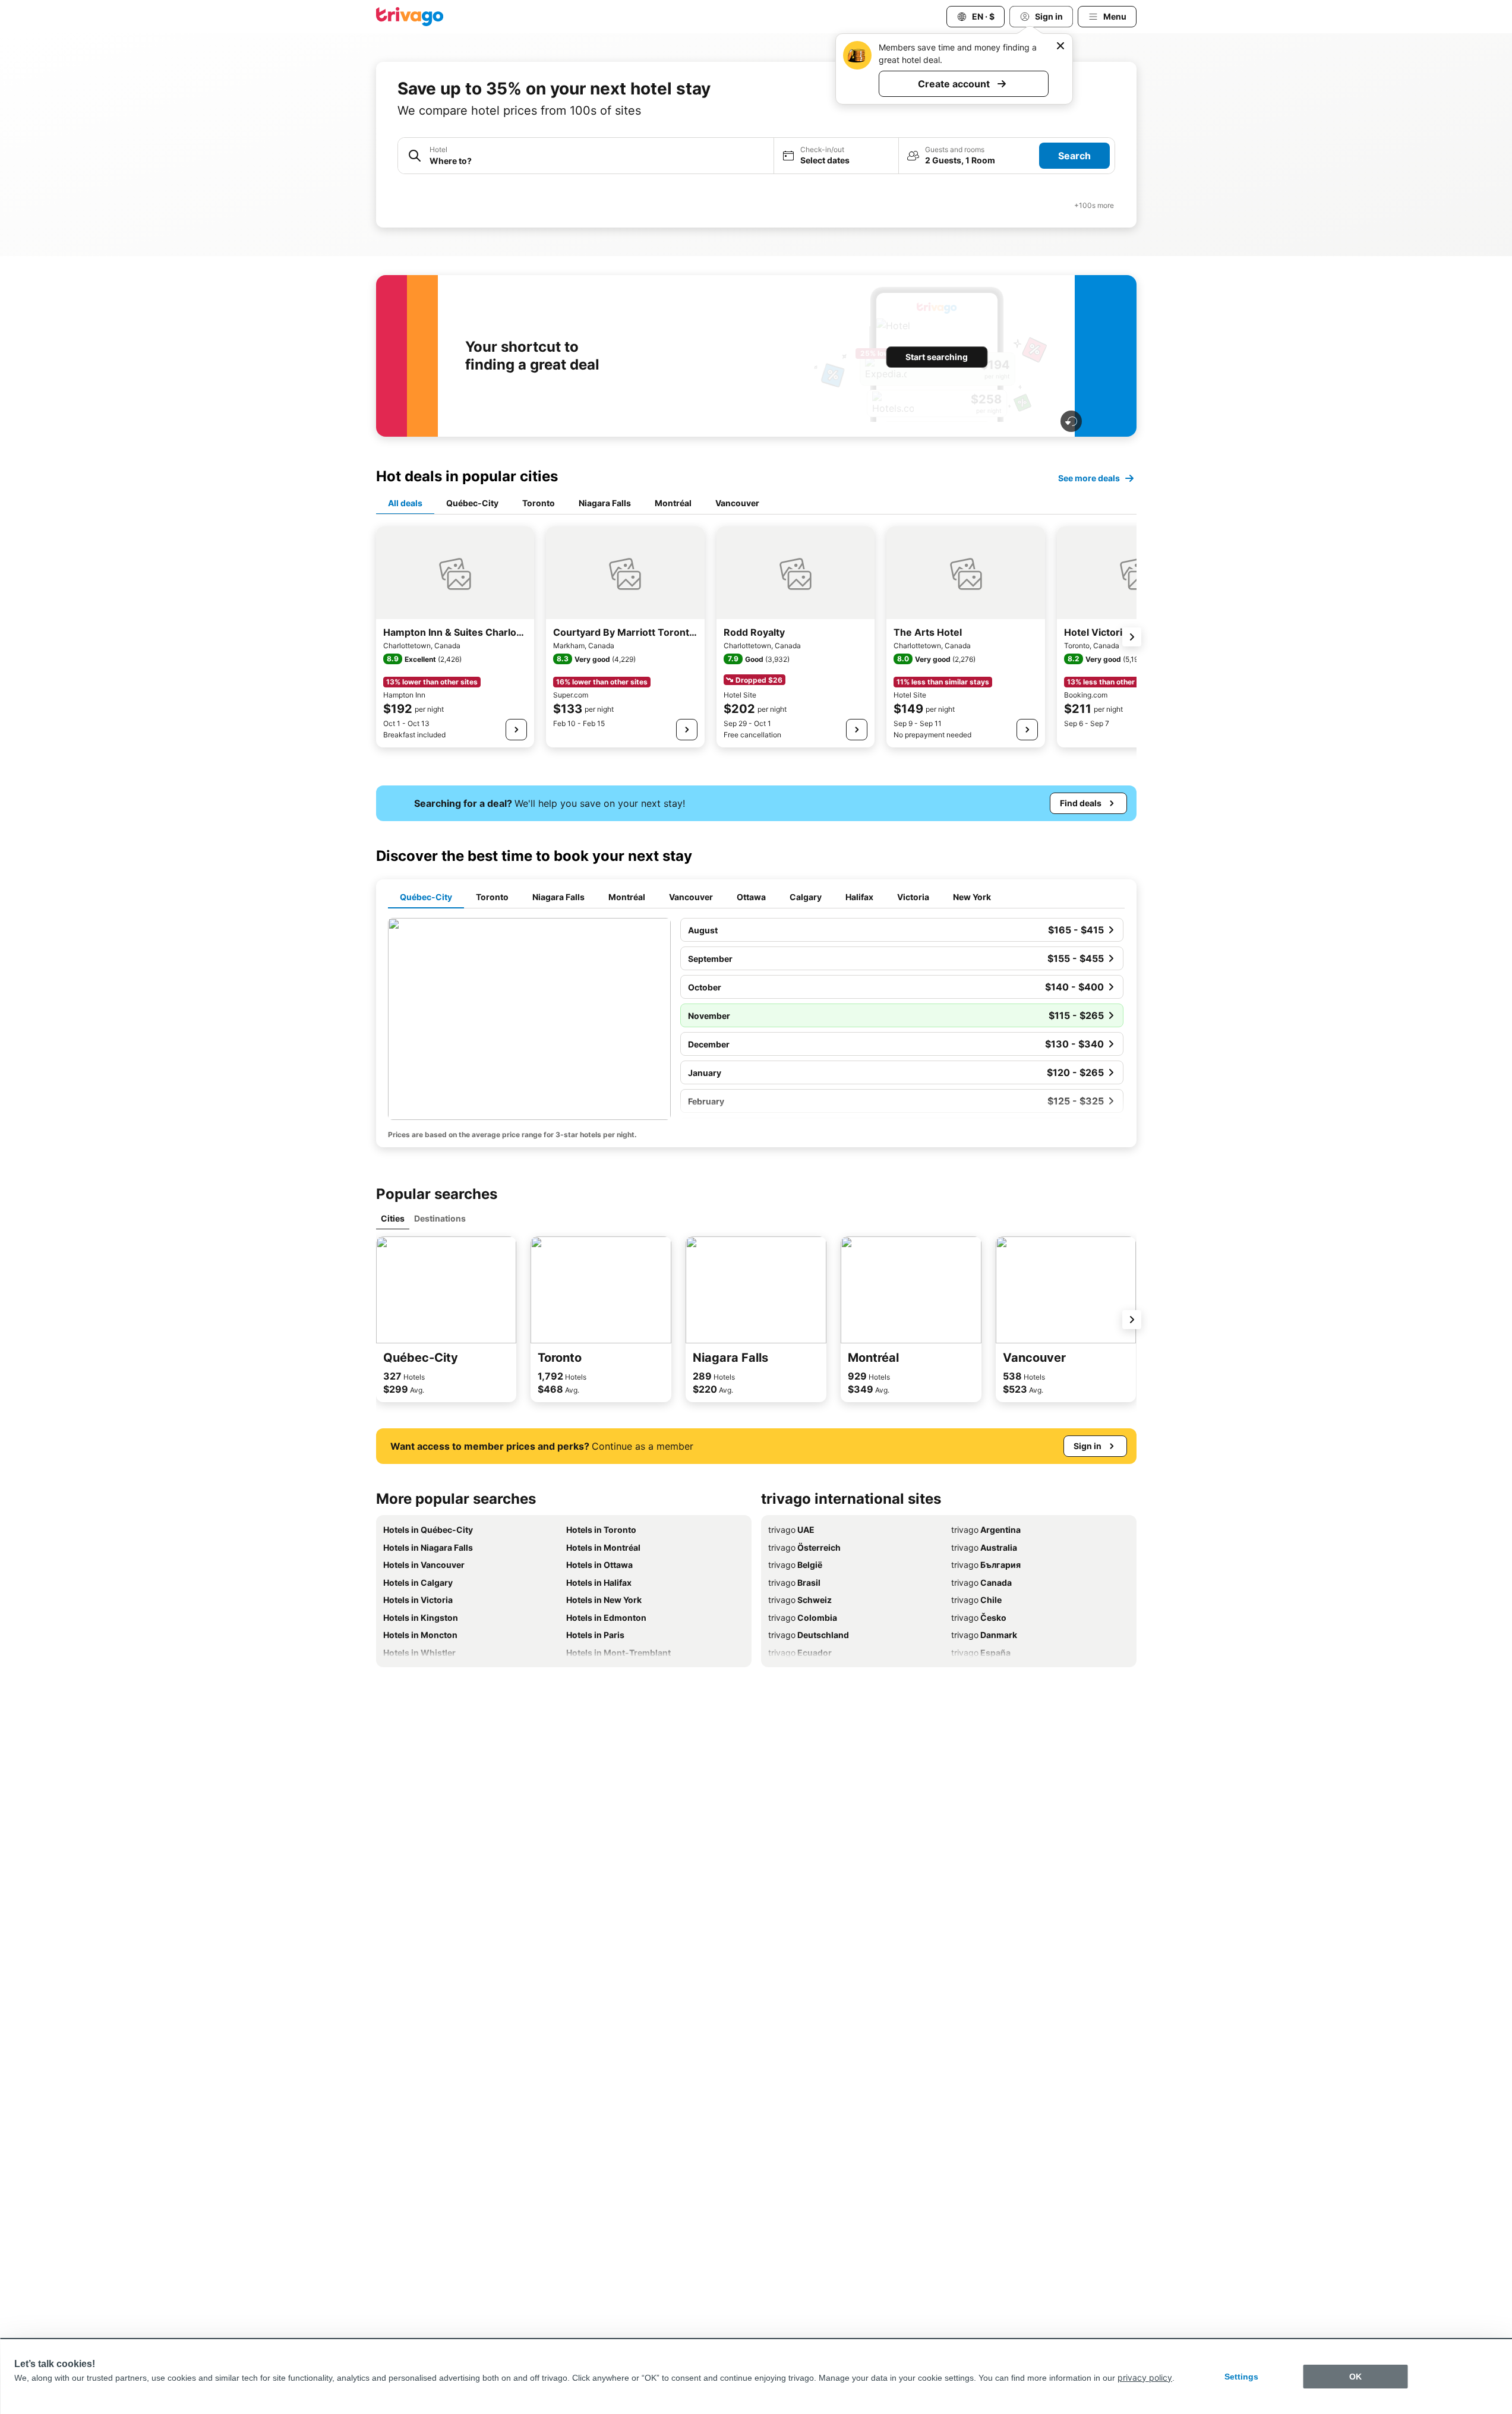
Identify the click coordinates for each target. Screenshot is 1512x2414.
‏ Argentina (986, 1530)
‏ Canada (981, 1582)
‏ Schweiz (800, 1600)
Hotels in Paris (595, 1635)
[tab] (405, 504)
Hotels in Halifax (599, 1582)
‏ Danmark (984, 1635)
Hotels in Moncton (420, 1635)
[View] (516, 730)
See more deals (1089, 478)
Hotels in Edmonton (606, 1618)
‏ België (795, 1565)
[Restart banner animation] (1071, 421)
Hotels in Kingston (421, 1618)
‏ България (986, 1565)
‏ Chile (976, 1600)
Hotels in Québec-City (428, 1530)
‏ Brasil (794, 1582)
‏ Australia (984, 1547)
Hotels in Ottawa (599, 1565)
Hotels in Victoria (418, 1600)
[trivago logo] (410, 17)
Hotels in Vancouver (424, 1565)
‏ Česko (979, 1618)
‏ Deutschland (809, 1635)
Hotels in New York (604, 1600)
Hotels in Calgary (418, 1582)
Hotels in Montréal (603, 1547)
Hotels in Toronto (601, 1530)
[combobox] (598, 161)
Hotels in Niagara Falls (428, 1547)
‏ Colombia (803, 1618)
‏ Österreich (804, 1547)
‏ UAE (791, 1530)
